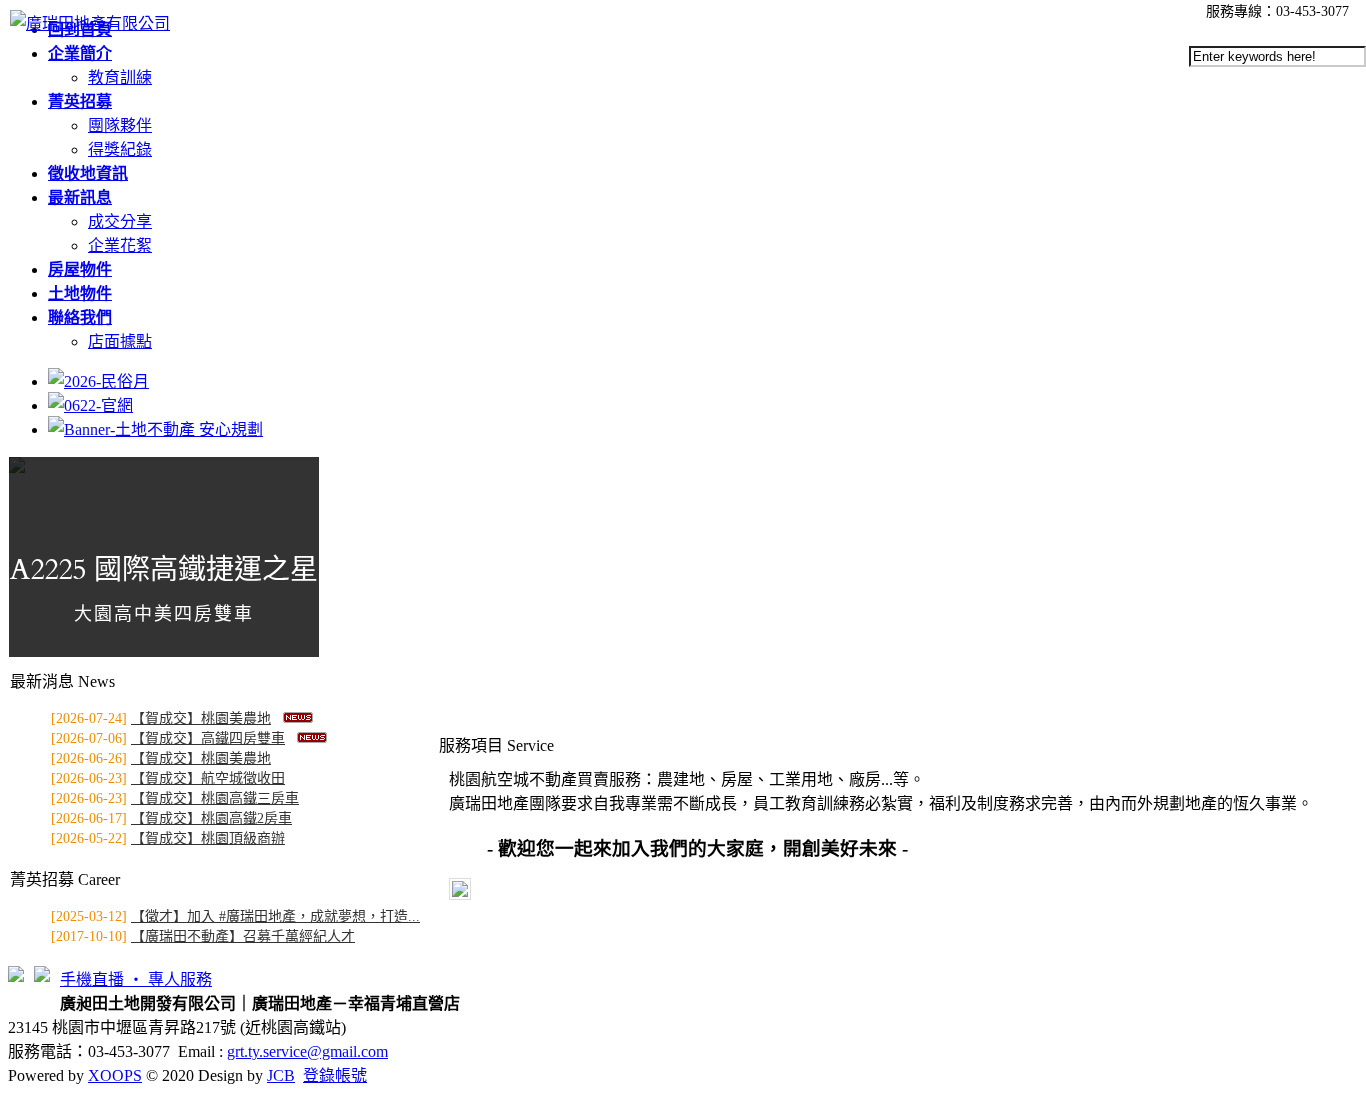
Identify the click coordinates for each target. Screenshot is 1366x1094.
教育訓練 (120, 77)
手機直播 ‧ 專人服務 (136, 979)
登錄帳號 (335, 1075)
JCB (281, 1075)
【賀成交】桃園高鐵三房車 (215, 798)
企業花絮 (120, 245)
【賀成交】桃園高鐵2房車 (211, 818)
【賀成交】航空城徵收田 (208, 778)
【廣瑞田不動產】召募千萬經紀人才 (243, 936)
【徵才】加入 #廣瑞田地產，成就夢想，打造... (275, 916)
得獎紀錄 (120, 149)
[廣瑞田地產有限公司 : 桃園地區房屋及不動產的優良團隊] (90, 23)
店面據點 (120, 341)
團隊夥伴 (120, 125)
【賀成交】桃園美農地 (201, 718)
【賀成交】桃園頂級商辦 (208, 838)
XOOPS (115, 1075)
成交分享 (120, 221)
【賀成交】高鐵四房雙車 (208, 738)
